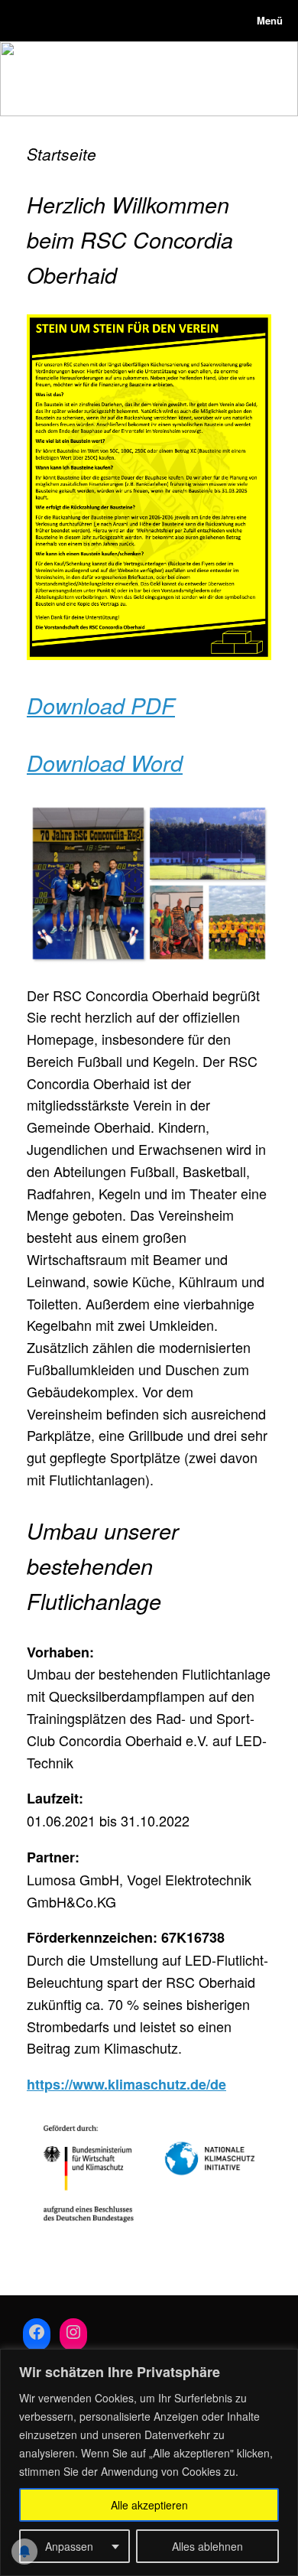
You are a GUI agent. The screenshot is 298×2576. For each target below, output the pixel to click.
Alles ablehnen (207, 2546)
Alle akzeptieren (149, 2505)
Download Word (105, 763)
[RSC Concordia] (27, 21)
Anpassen (69, 2546)
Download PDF (101, 705)
